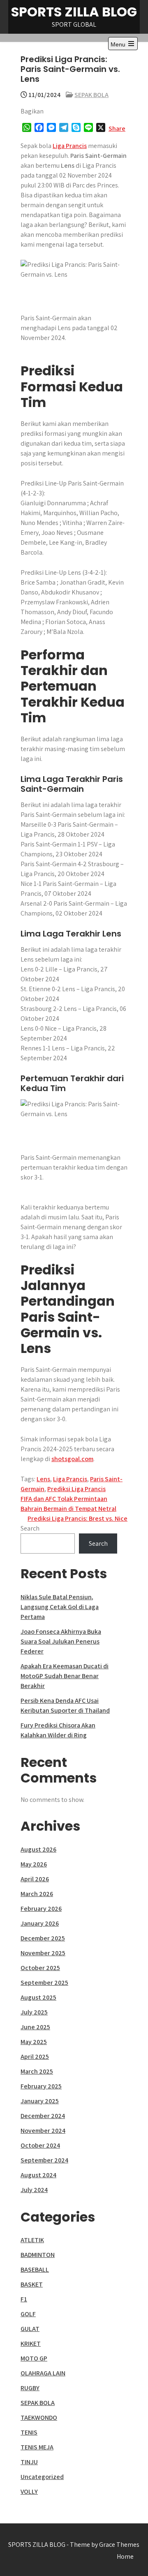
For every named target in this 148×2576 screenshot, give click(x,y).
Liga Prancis (70, 146)
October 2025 (40, 1968)
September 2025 (44, 1983)
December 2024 (43, 2116)
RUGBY (30, 2388)
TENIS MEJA (37, 2447)
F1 (24, 2299)
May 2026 (34, 1864)
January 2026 (40, 1923)
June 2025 (35, 2027)
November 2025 (43, 1953)
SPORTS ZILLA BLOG (74, 12)
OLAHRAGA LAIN (43, 2373)
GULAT (30, 2329)
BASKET (32, 2284)
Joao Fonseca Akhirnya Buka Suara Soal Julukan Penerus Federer (61, 1641)
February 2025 (41, 2086)
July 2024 (34, 2190)
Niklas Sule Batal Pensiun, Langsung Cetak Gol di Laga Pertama (60, 1607)
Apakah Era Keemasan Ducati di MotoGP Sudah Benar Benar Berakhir (65, 1676)
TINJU (29, 2462)
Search (30, 1528)
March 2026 (37, 1894)
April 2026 (35, 1879)
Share (117, 128)
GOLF (28, 2314)
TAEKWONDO (39, 2418)
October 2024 (40, 2145)
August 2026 (38, 1849)
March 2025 (37, 2071)
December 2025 (43, 1938)
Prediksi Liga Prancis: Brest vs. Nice (77, 1518)
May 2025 (34, 2042)
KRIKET (31, 2344)
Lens (43, 1479)
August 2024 (38, 2175)
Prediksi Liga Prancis (76, 1489)
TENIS (29, 2432)
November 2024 (43, 2131)
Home (125, 2556)
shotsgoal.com (72, 1459)
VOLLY (29, 2492)
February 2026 (41, 1909)
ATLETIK (32, 2240)
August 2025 (38, 1997)
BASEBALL (35, 2270)
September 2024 (44, 2160)
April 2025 (35, 2057)
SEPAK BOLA (91, 95)
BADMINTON (38, 2255)
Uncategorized (42, 2477)
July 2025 (34, 2012)
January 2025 (40, 2101)
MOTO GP (34, 2358)
